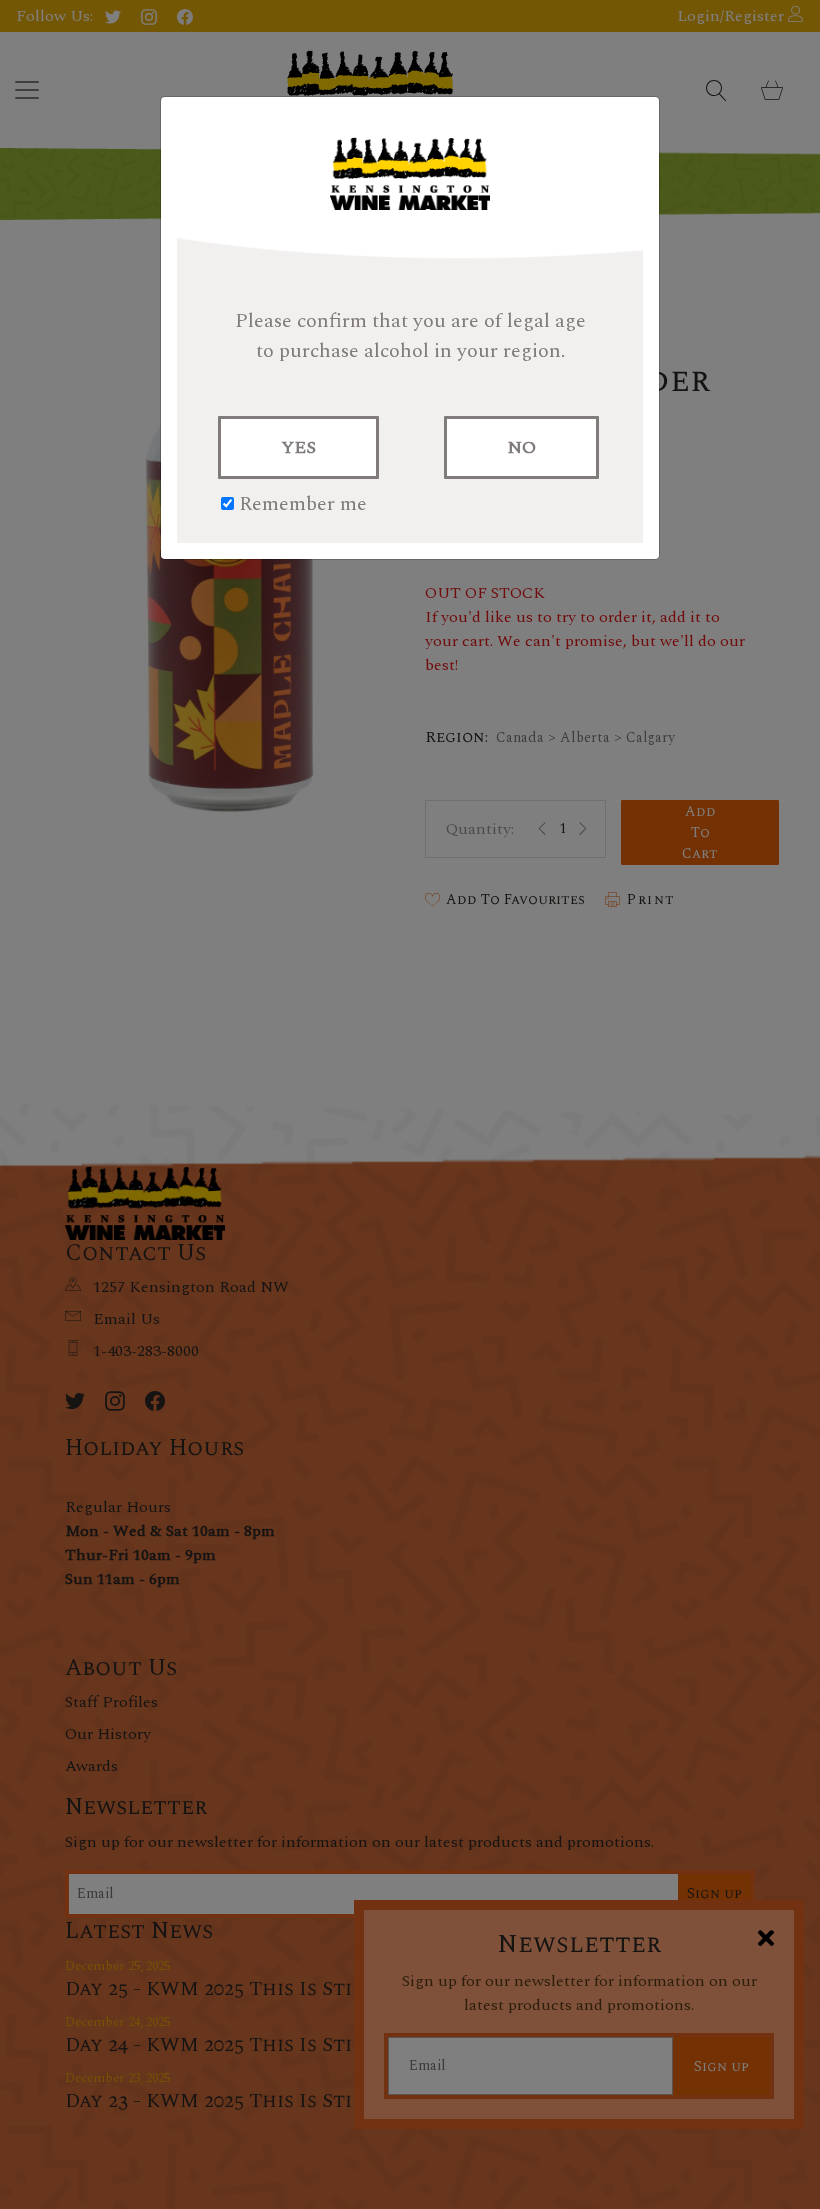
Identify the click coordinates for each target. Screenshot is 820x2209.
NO (521, 447)
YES (298, 447)
